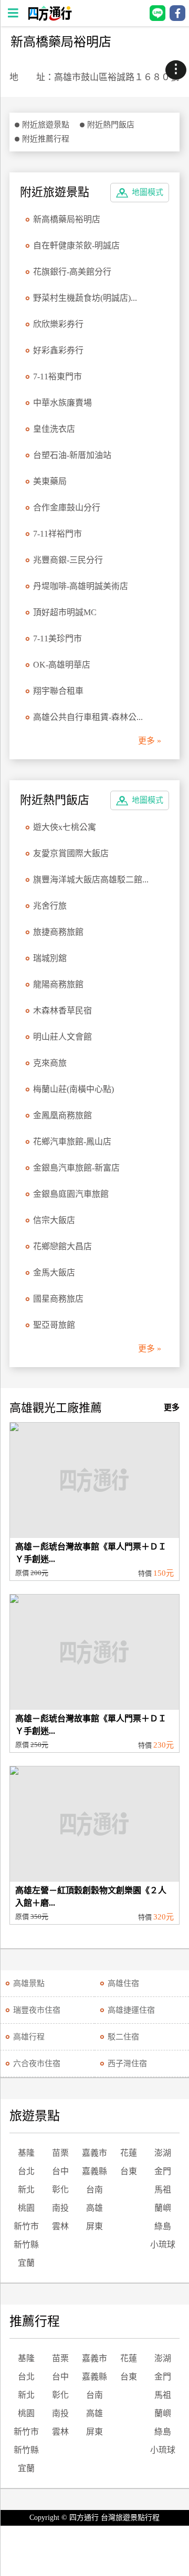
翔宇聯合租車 (58, 691)
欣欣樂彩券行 (58, 324)
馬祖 (163, 2190)
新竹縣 (26, 2245)
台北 (26, 2171)
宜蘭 (26, 2263)
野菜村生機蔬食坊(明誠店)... (85, 298)
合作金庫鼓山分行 (67, 507)
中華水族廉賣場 (62, 403)
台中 (60, 2171)
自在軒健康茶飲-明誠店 (76, 245)
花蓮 (129, 2153)
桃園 (26, 2208)
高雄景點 (29, 1983)
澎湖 (163, 2153)
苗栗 (60, 2153)
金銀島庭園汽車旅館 (71, 1194)
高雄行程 (29, 2037)
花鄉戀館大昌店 (62, 1246)
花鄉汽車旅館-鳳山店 (72, 1142)
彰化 (60, 2190)
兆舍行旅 (50, 906)
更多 (172, 1407)
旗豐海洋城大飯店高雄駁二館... (91, 880)
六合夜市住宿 (37, 2064)
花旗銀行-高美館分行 (72, 272)
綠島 (163, 2226)
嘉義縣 (94, 2171)
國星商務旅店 (58, 1299)
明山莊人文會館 (62, 1037)
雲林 (60, 2226)
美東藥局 (50, 481)
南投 (60, 2208)
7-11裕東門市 (57, 376)
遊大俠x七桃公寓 (65, 827)
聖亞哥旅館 (54, 1325)
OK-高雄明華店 (62, 665)
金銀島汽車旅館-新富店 (76, 1168)
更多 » (150, 741)
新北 (26, 2190)
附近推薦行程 (46, 139)
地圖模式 (148, 192)
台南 (94, 2190)
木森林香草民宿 (62, 1011)
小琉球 (163, 2245)
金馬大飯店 (54, 1273)
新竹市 (26, 2226)
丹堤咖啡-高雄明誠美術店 (81, 586)
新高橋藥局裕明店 (67, 219)
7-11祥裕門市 (57, 534)
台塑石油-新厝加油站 (72, 455)
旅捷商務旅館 (58, 932)
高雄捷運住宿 (131, 2010)
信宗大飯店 (54, 1220)
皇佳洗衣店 (54, 429)
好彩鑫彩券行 (58, 350)
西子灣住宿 (127, 2064)
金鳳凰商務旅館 (62, 1115)
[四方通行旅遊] (50, 18)
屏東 (94, 2226)
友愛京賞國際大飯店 (71, 853)
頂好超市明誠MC (65, 612)
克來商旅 (50, 1063)
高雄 (94, 2208)
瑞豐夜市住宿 (37, 2010)
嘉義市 (94, 2153)
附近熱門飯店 (111, 125)
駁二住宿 (123, 2037)
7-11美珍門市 (57, 638)
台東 (129, 2171)
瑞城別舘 (50, 958)
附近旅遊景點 (46, 125)
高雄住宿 (123, 1983)
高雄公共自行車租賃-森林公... (88, 717)
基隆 (26, 2153)
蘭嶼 (163, 2208)
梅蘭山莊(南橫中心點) (73, 1089)
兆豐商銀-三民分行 (68, 560)
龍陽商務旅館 (58, 984)
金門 (163, 2171)
